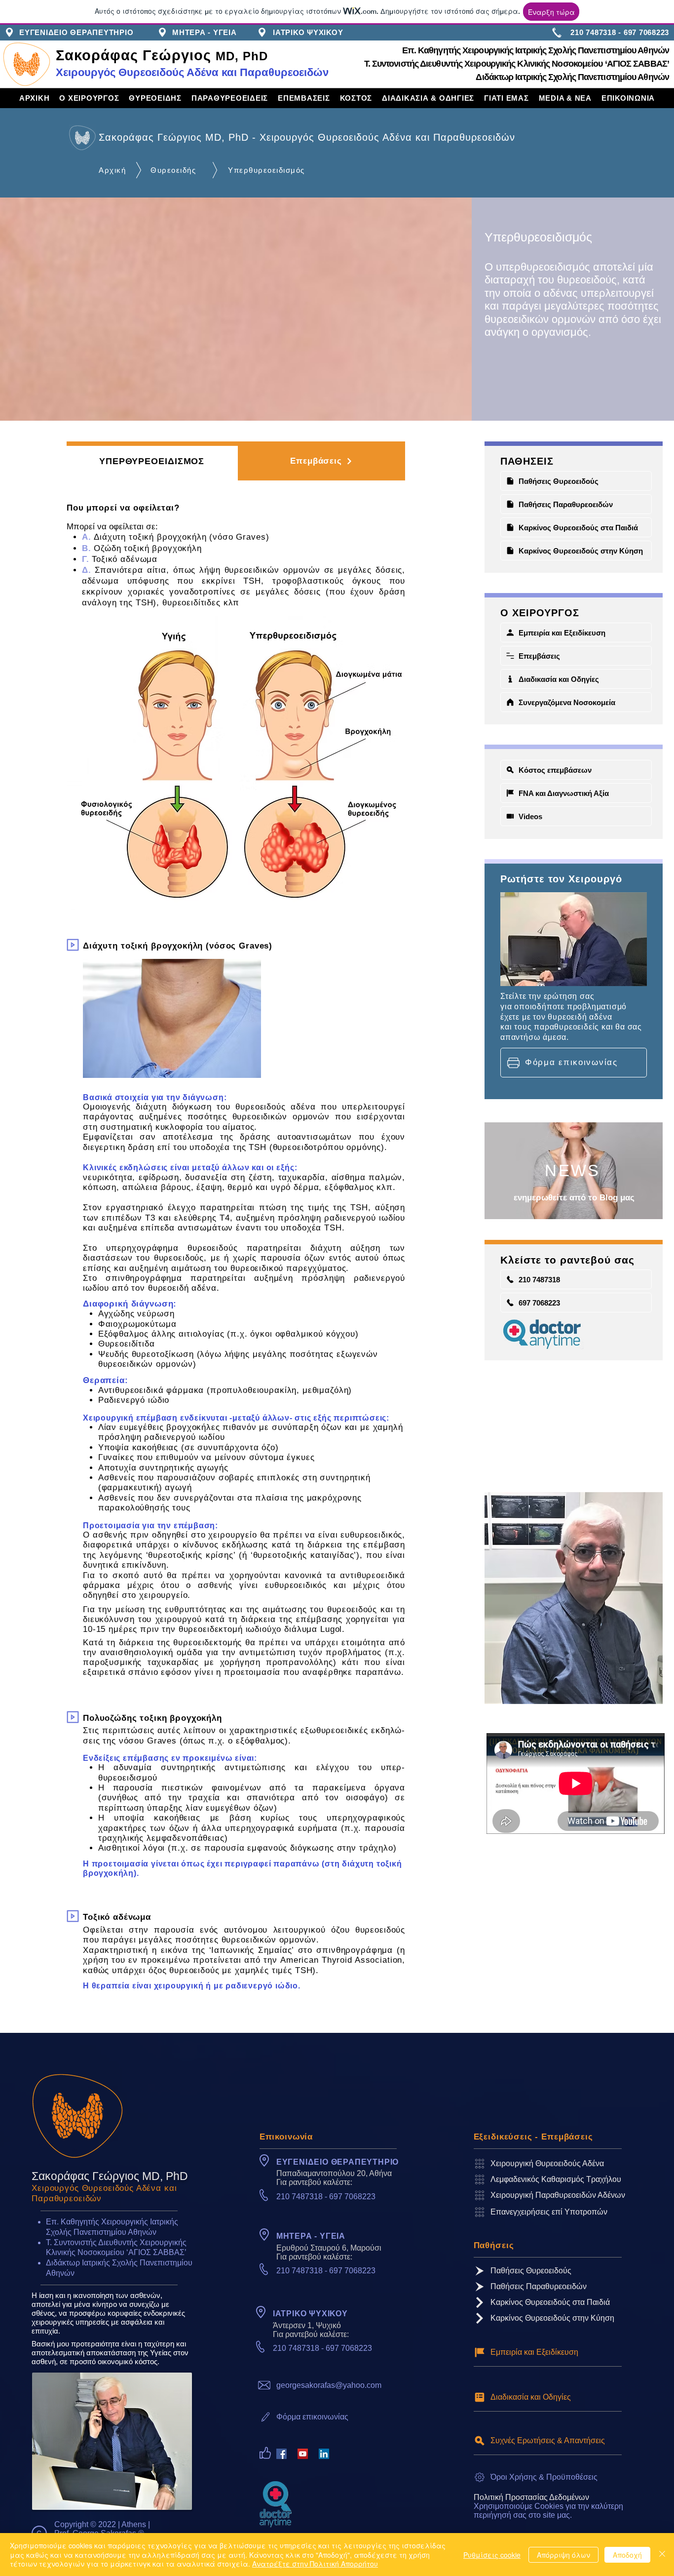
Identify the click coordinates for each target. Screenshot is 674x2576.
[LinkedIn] (324, 2454)
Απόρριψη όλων (563, 2555)
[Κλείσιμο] (662, 2555)
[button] (89, 98)
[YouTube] (303, 2454)
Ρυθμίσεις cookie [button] (492, 2555)
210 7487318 (300, 2197)
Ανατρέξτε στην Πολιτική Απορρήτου (315, 2564)
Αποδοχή (627, 2555)
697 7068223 (352, 2197)
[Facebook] (281, 2454)
